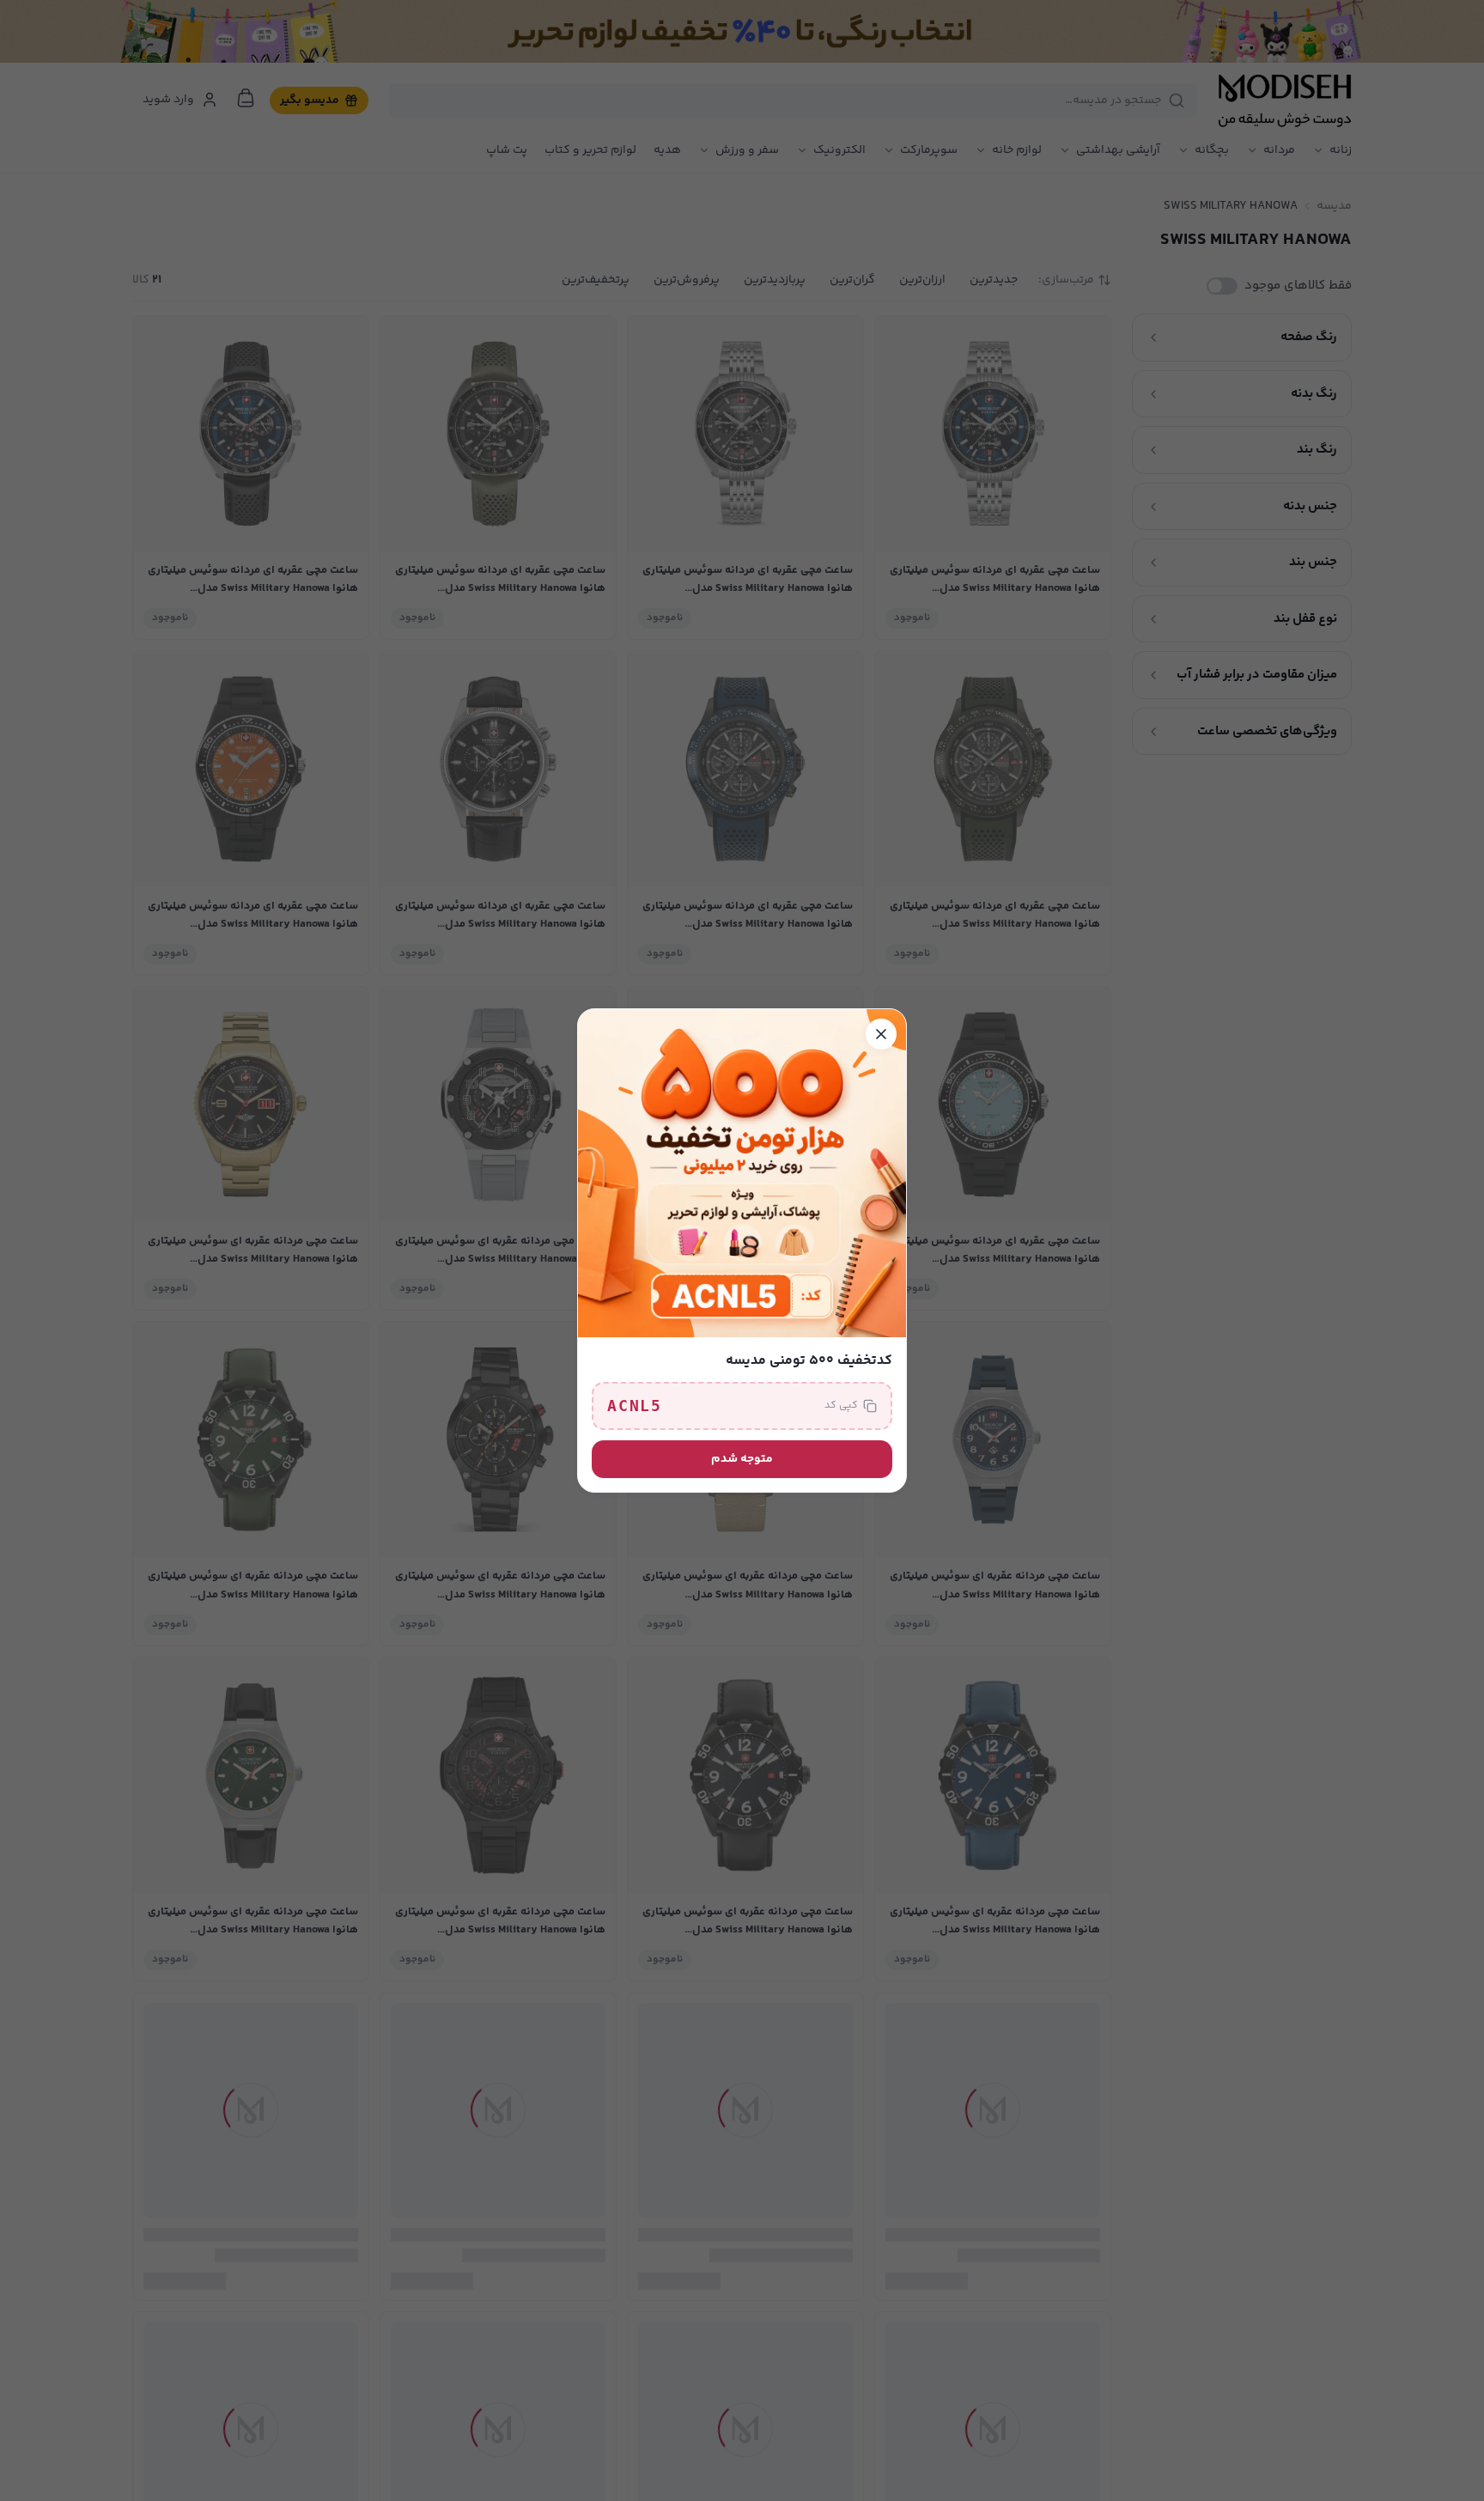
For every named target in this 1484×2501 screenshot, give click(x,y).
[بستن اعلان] (881, 1034)
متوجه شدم (742, 1459)
